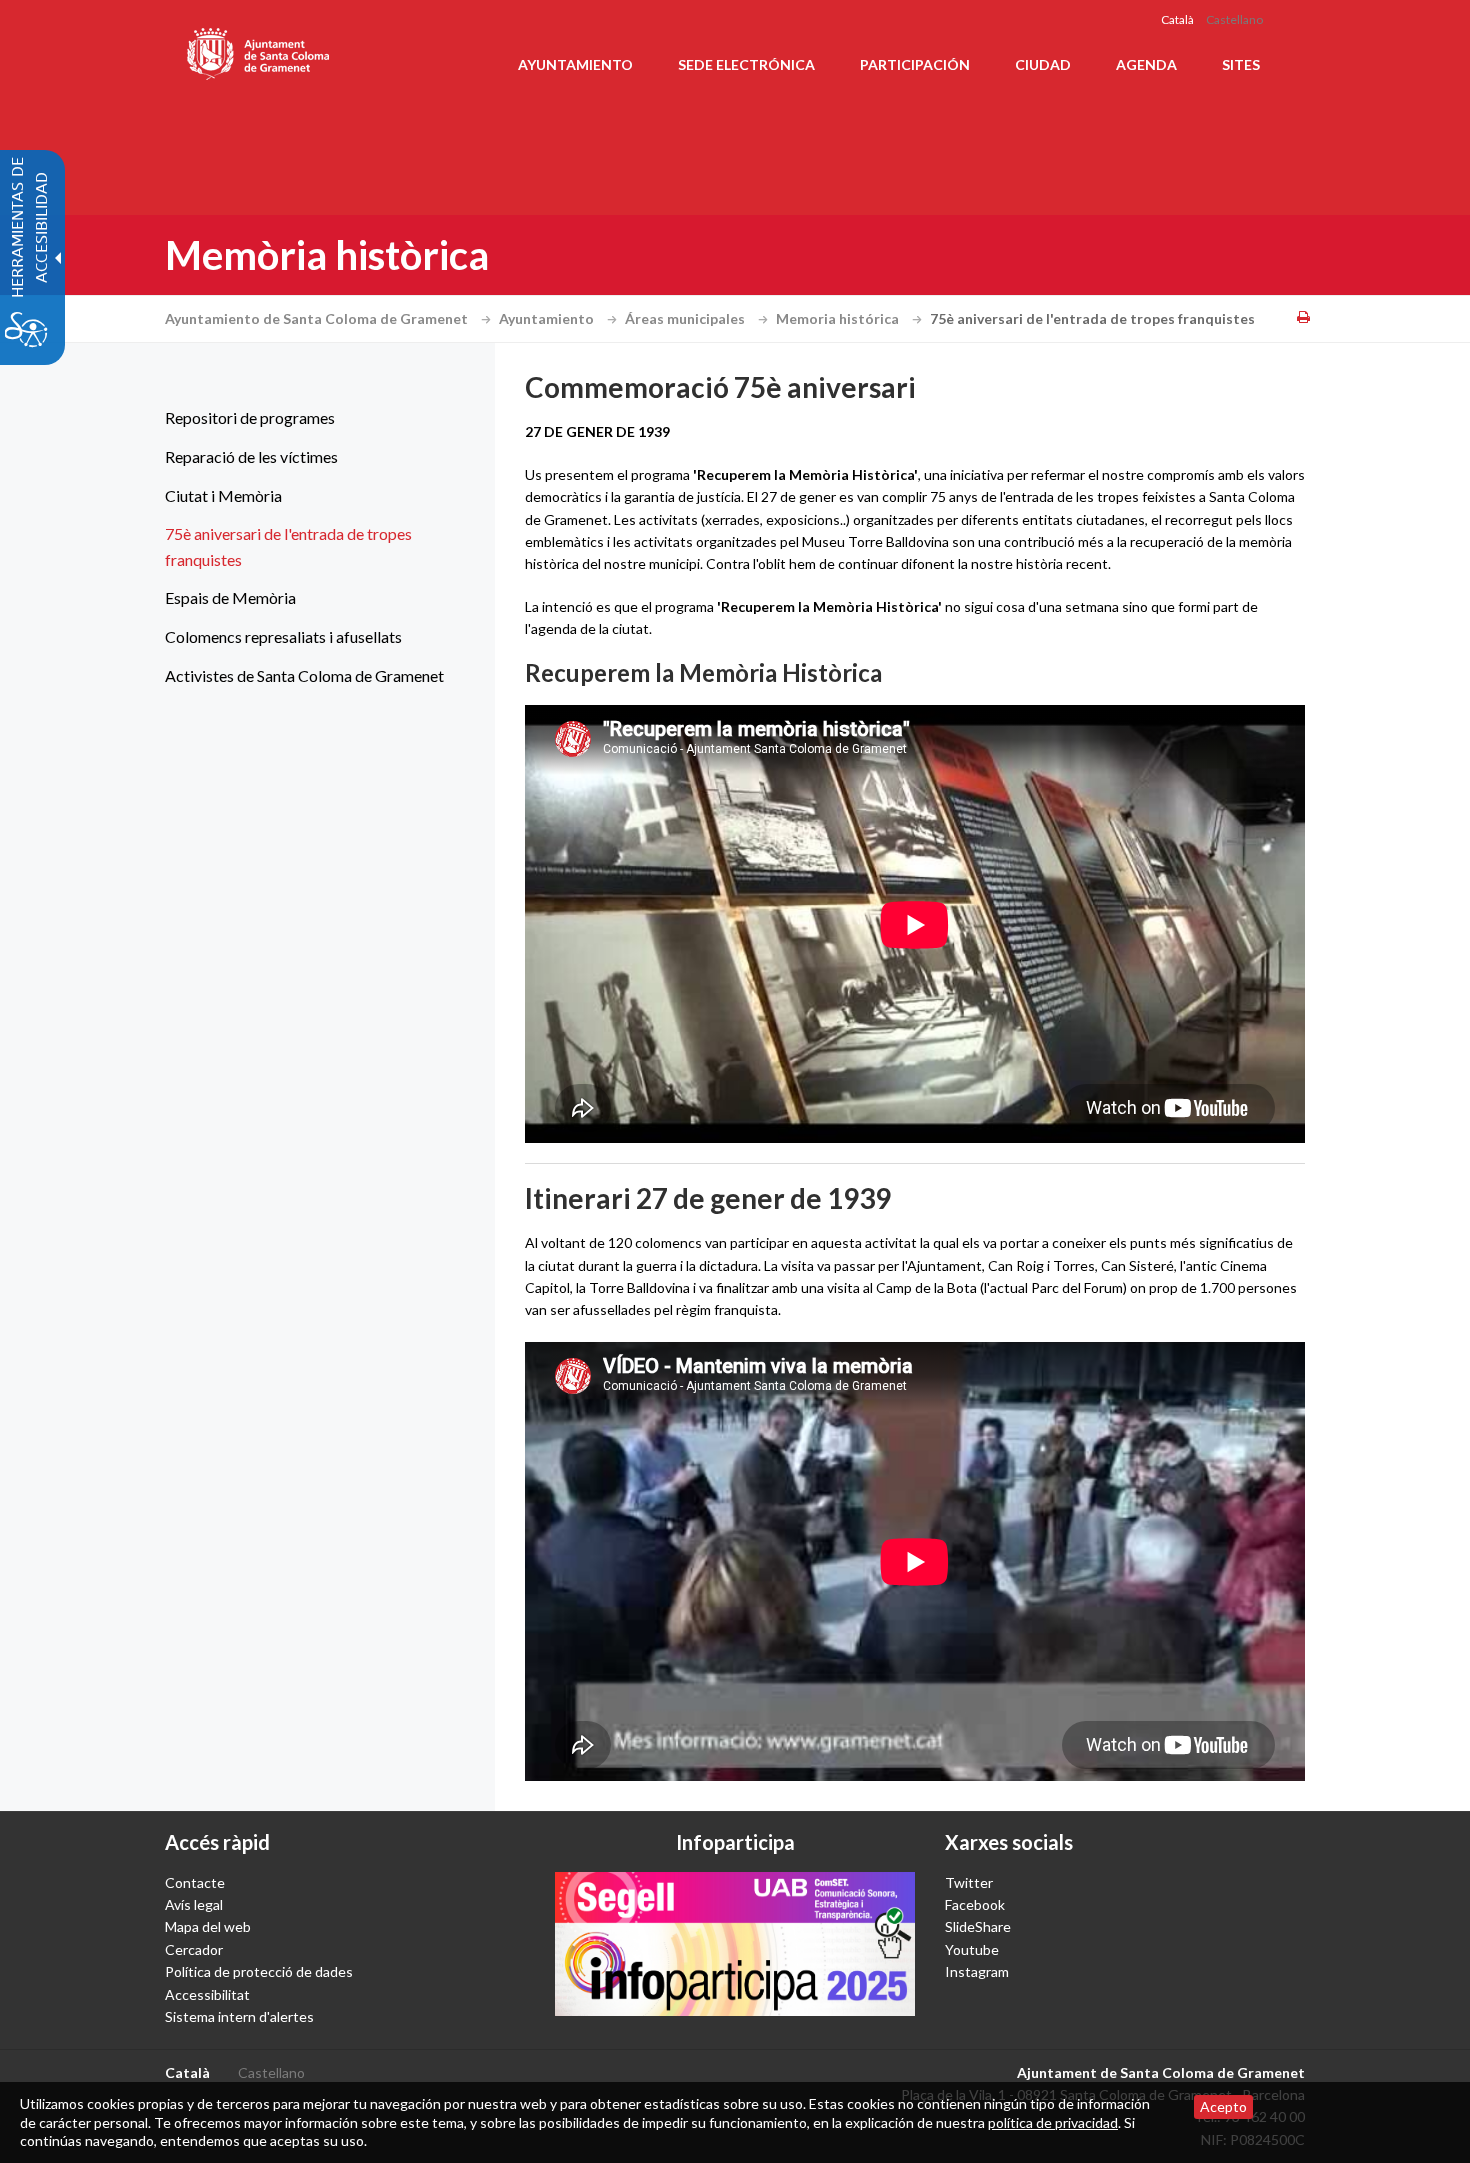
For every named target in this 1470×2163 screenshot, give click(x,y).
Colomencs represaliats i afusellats (283, 636)
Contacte (195, 1882)
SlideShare (978, 1926)
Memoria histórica (839, 318)
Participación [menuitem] (915, 64)
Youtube (972, 1949)
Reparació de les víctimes (251, 456)
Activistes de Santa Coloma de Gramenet (304, 675)
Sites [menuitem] (1241, 64)
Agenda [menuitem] (1146, 64)
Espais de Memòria (230, 597)
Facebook (975, 1904)
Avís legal (194, 1904)
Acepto (1223, 2106)
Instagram (977, 1971)
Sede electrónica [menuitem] (746, 64)
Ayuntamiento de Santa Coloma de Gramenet (318, 318)
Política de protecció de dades (259, 1971)
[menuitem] (305, 418)
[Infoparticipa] (735, 1944)
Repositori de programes (250, 417)
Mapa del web (208, 1926)
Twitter (969, 1882)
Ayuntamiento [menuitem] (575, 64)
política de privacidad (1053, 2122)
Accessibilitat (207, 1994)
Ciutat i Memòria (223, 495)
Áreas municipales (686, 318)
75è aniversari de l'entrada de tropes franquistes (288, 546)
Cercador (194, 1949)
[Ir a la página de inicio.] (259, 50)
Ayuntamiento (548, 318)
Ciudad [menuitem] (1043, 64)
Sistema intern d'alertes (239, 2016)
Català (1177, 19)
